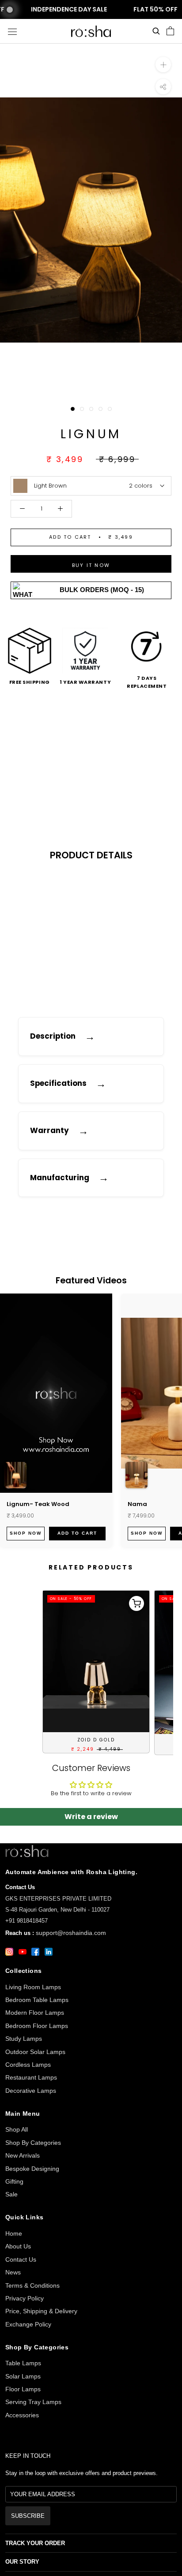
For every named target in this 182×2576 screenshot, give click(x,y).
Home (14, 2233)
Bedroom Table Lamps (37, 2000)
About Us (18, 2246)
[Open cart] (170, 31)
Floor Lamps (23, 2389)
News (13, 2272)
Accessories (22, 2415)
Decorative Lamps (31, 2091)
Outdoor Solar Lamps (35, 2052)
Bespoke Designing (32, 2169)
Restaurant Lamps (31, 2077)
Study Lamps (24, 2039)
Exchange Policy (28, 2324)
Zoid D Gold (96, 1740)
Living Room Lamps (33, 1987)
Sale (11, 2194)
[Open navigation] (12, 31)
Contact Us (21, 2259)
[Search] (156, 31)
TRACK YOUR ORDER (35, 2543)
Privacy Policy (25, 2298)
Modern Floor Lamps (35, 2013)
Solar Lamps (23, 2376)
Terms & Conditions (32, 2285)
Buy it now (91, 565)
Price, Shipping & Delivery (41, 2311)
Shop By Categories (33, 2143)
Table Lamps (23, 2363)
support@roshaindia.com (71, 1933)
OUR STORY (22, 2562)
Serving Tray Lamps (33, 2402)
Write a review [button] (91, 1817)
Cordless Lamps (28, 2065)
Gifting (14, 2181)
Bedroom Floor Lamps (37, 2026)
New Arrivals (23, 2155)
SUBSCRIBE (28, 2516)
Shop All (17, 2129)
